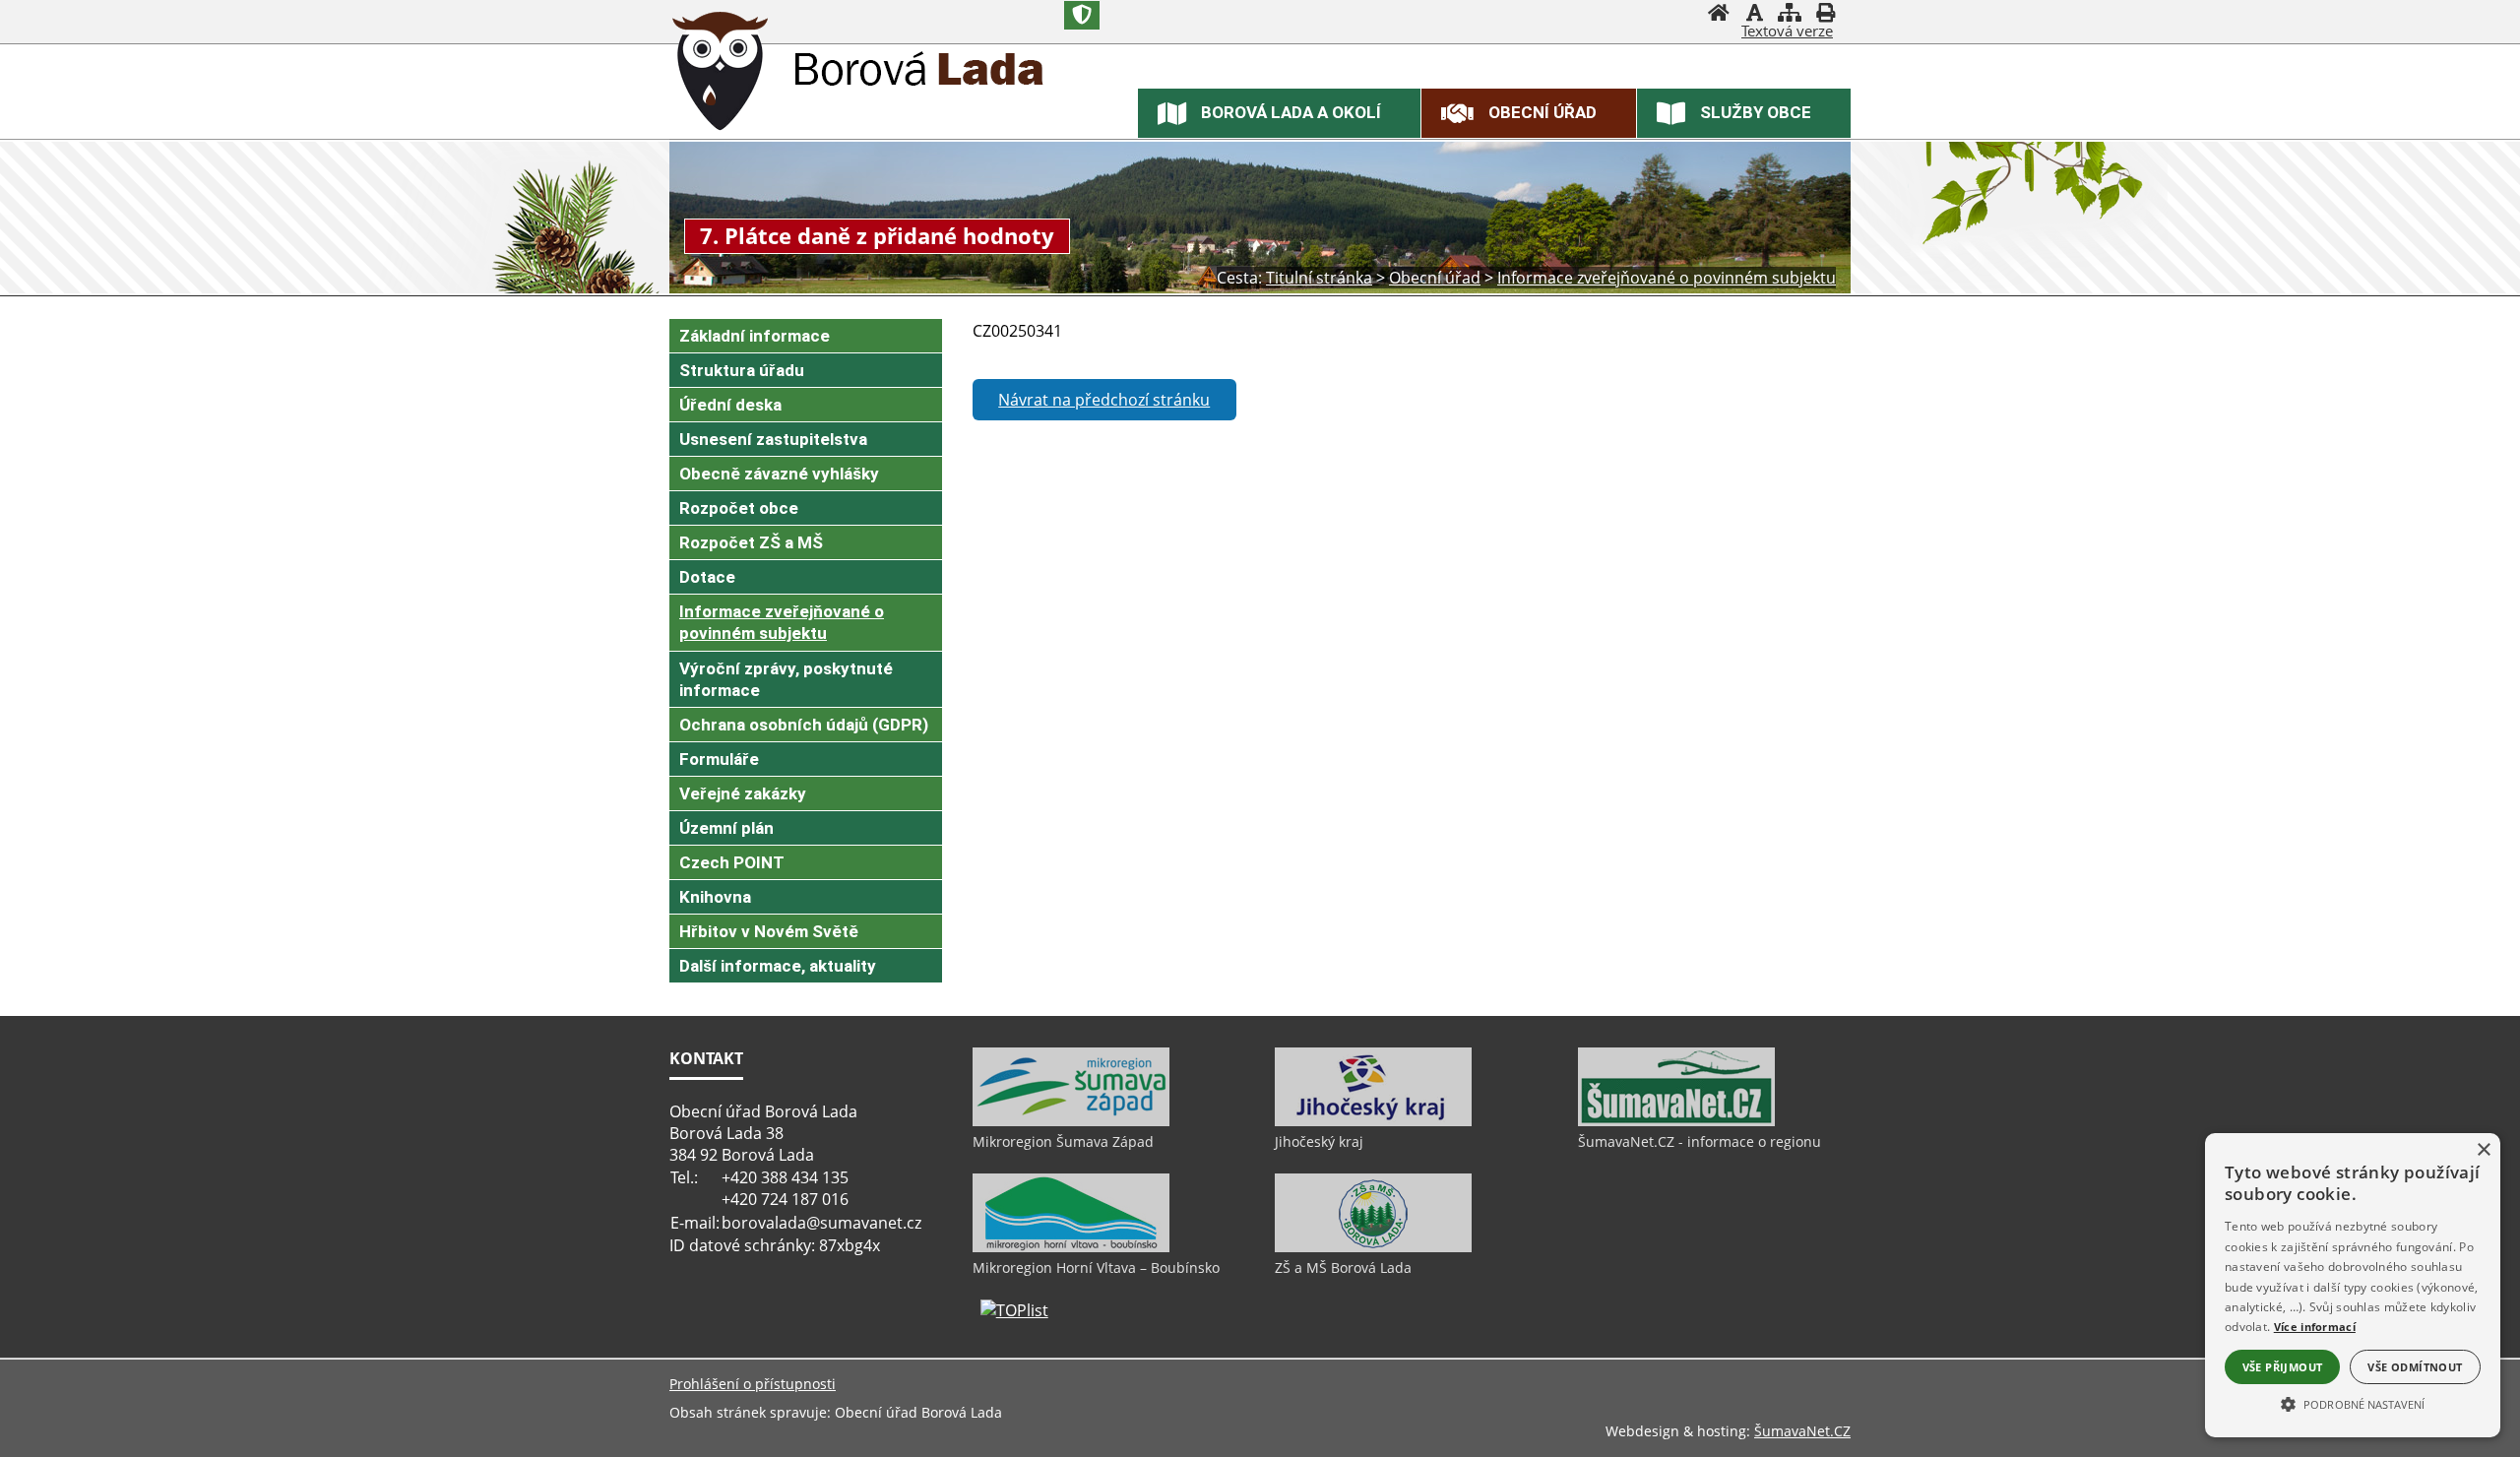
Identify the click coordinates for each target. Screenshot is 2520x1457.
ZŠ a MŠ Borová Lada (1343, 1267)
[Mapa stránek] (1790, 15)
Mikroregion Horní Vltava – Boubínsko (1096, 1267)
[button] (2353, 1403)
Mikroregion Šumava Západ (1063, 1141)
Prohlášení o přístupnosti (753, 1384)
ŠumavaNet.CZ (1802, 1431)
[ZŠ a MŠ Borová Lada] (1373, 1247)
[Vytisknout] (1825, 15)
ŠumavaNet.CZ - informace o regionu (1700, 1141)
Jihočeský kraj (1319, 1141)
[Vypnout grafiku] (1754, 15)
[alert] (2353, 1285)
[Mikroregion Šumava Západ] (1071, 1121)
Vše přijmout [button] (2283, 1367)
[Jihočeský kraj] (1373, 1121)
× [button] (2483, 1150)
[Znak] (1082, 15)
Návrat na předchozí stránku (1104, 400)
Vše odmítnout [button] (2415, 1367)
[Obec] (721, 74)
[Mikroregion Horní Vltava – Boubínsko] (1071, 1247)
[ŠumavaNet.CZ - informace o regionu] (1676, 1121)
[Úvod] (1719, 15)
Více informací (2315, 1327)
